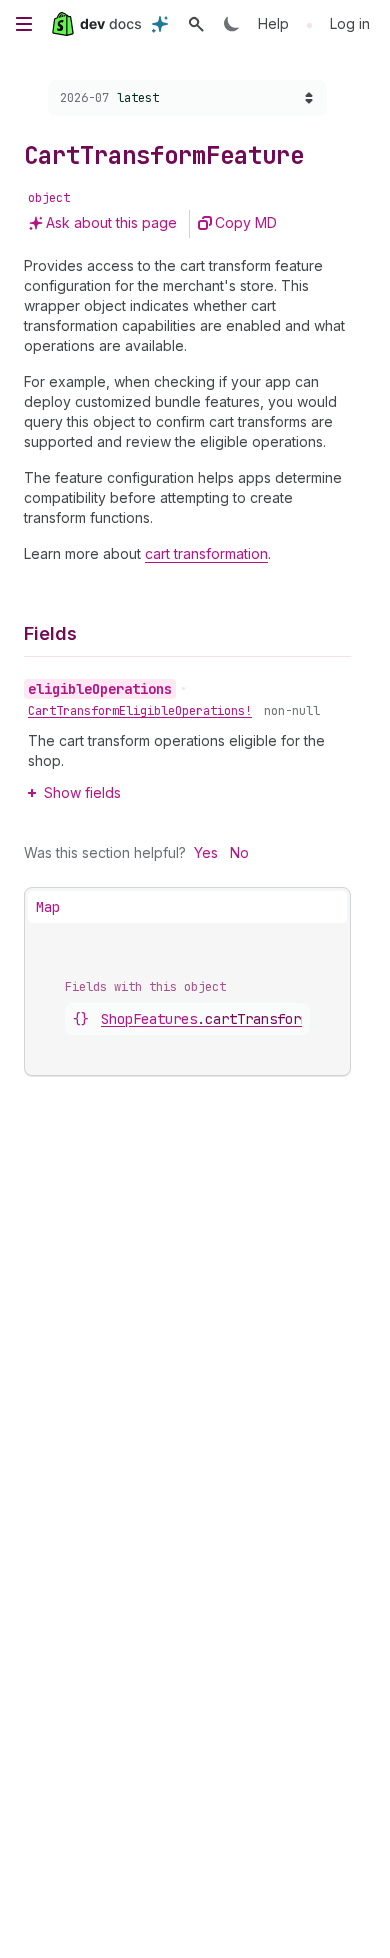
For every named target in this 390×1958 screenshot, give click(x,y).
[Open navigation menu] (24, 24)
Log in (350, 23)
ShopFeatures (205, 1019)
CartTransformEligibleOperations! (140, 711)
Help (273, 23)
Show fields (82, 792)
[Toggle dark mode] (232, 24)
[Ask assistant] (160, 24)
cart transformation (206, 553)
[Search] (196, 24)
